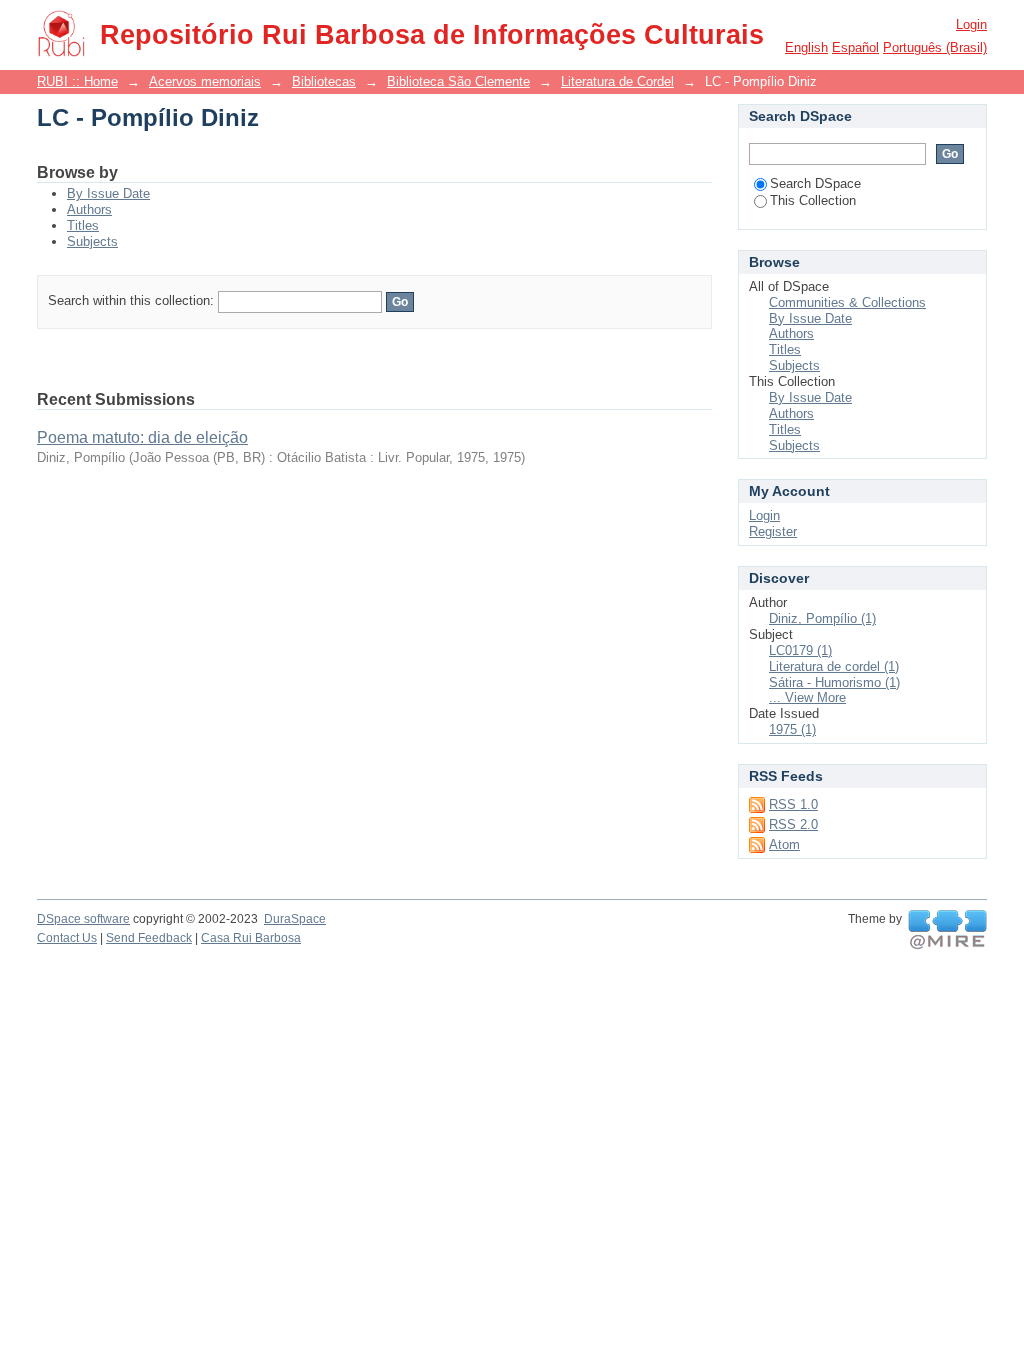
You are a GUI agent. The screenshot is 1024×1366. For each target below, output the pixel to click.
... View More (807, 697)
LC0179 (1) (800, 650)
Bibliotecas (324, 81)
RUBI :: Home (77, 81)
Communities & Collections (847, 302)
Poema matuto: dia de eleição (142, 437)
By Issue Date (108, 193)
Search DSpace (815, 183)
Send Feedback (149, 938)
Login (971, 24)
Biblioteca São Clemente (458, 81)
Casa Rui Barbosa (251, 938)
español (855, 47)
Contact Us (67, 938)
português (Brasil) (935, 47)
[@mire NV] (947, 930)
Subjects (92, 241)
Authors (89, 209)
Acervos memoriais (205, 81)
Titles (83, 225)
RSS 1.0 (793, 804)
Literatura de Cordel (617, 81)
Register (773, 531)
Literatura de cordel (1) (834, 666)
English (806, 47)
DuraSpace (295, 919)
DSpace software (83, 919)
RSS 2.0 (793, 824)
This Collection (813, 200)
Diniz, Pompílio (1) (822, 618)
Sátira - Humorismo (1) (834, 682)
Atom (784, 844)
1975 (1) (792, 729)
